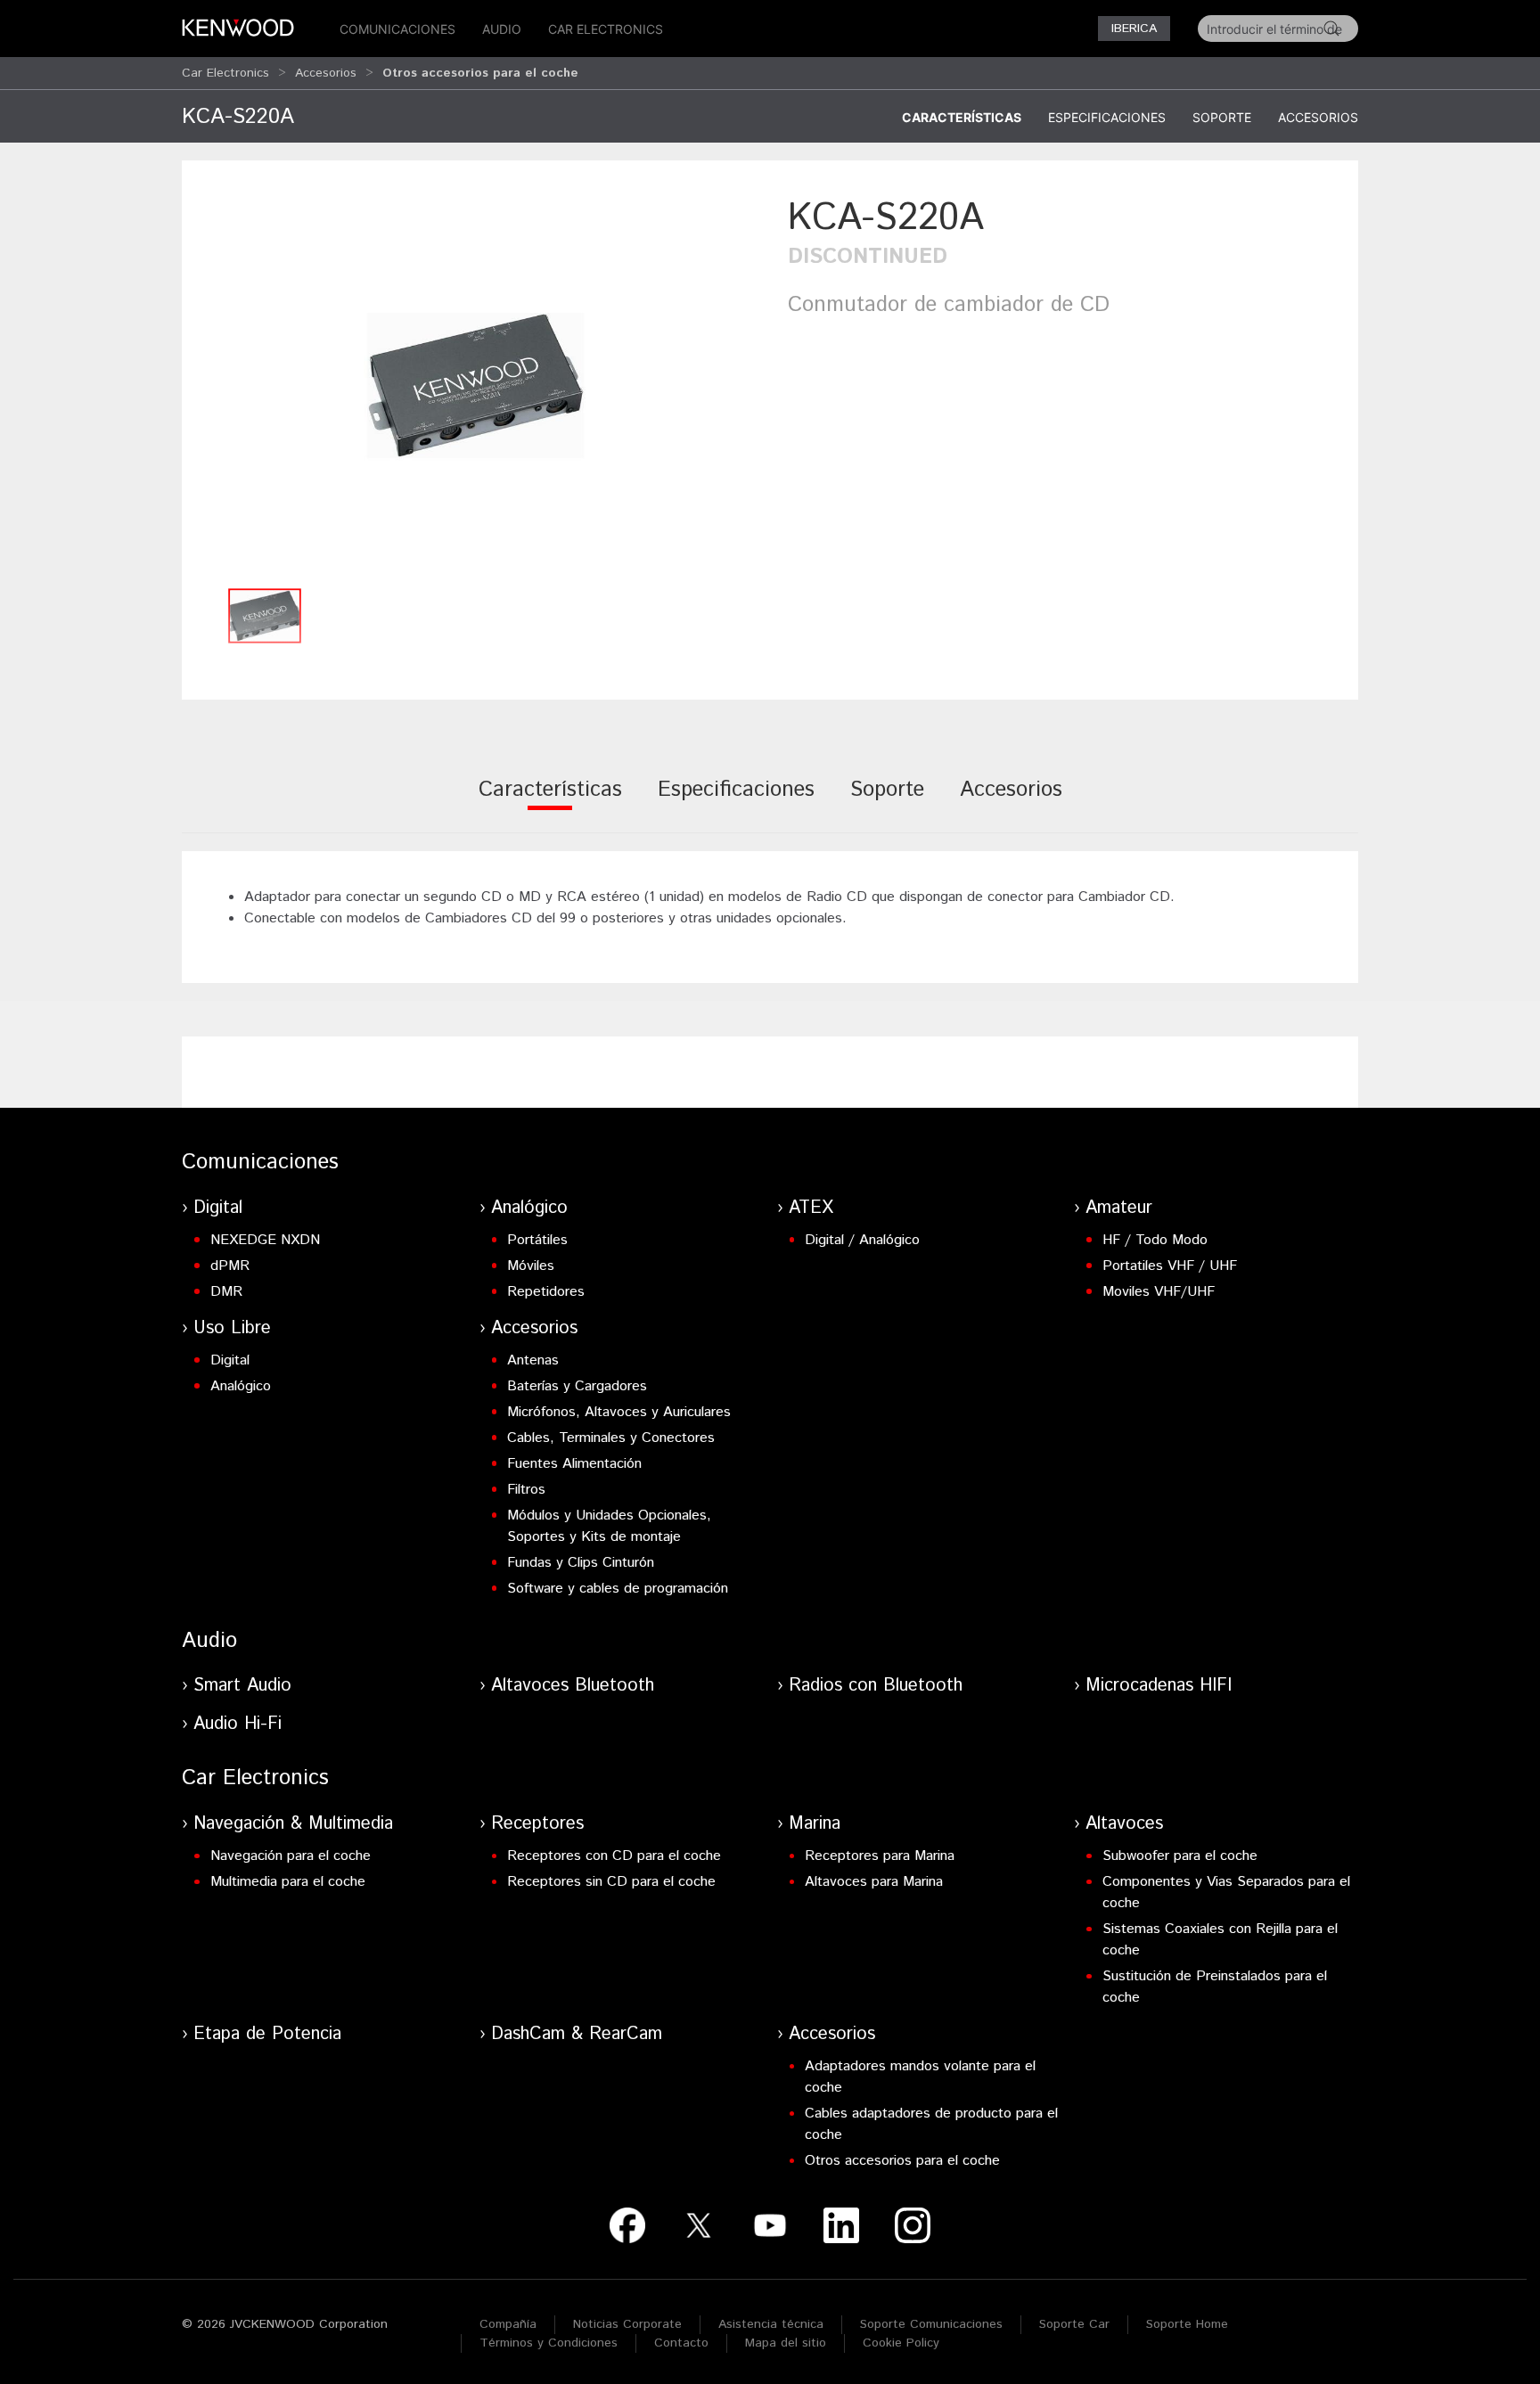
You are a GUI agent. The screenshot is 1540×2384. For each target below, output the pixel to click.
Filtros (526, 1490)
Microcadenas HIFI (1159, 1686)
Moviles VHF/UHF (1159, 1292)
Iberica (1134, 29)
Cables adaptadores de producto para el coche (931, 2124)
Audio (502, 29)
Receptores (537, 1824)
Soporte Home (1187, 2324)
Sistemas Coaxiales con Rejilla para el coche (1220, 1940)
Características (962, 117)
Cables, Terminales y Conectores (611, 1438)
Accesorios (326, 73)
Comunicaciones (397, 29)
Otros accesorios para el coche (902, 2161)
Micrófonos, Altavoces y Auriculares (619, 1412)
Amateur (1119, 1208)
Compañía (508, 2324)
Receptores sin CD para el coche (611, 1882)
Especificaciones (1107, 117)
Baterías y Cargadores (577, 1386)
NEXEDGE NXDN (265, 1240)
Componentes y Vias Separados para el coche (1226, 1892)
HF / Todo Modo (1155, 1240)
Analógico (529, 1208)
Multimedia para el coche (288, 1882)
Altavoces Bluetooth (573, 1686)
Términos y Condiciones (549, 2343)
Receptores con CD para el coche (614, 1856)
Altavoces (1124, 1824)
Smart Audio (242, 1686)
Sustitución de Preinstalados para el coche (1215, 1987)
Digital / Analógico (862, 1240)
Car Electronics (606, 29)
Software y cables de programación (618, 1589)
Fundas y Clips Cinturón (581, 1563)
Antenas (533, 1360)
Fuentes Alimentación (574, 1464)
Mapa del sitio (786, 2343)
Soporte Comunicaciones (931, 2324)
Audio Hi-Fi (238, 1724)
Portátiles (537, 1240)
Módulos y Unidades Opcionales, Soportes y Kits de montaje (609, 1526)
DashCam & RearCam (577, 2034)
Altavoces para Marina (874, 1882)
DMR (226, 1292)
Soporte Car (1074, 2324)
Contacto (681, 2343)
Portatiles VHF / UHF (1170, 1266)
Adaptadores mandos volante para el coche (920, 2077)
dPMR (230, 1266)
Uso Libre (232, 1328)
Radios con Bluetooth (876, 1686)
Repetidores (546, 1292)
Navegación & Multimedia (293, 1824)
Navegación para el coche (291, 1856)
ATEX (811, 1208)
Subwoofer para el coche (1180, 1856)
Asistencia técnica (771, 2324)
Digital (218, 1208)
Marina (815, 1824)
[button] (476, 385)
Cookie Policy (901, 2343)
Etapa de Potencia (267, 2034)
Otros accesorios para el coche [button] (480, 73)
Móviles (531, 1266)
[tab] (550, 802)
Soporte (1222, 117)
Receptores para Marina (880, 1856)
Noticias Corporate (627, 2324)
